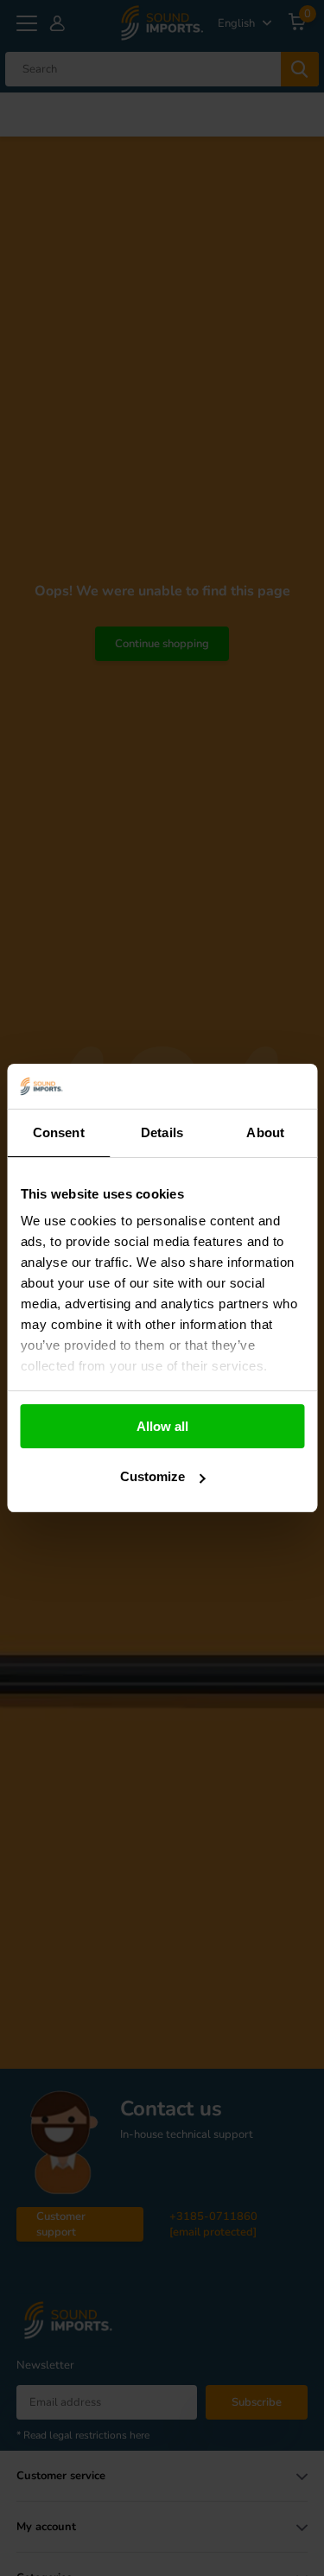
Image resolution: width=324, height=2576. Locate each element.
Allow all (162, 1426)
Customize (152, 1476)
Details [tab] (162, 1132)
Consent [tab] (59, 1132)
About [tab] (265, 1132)
